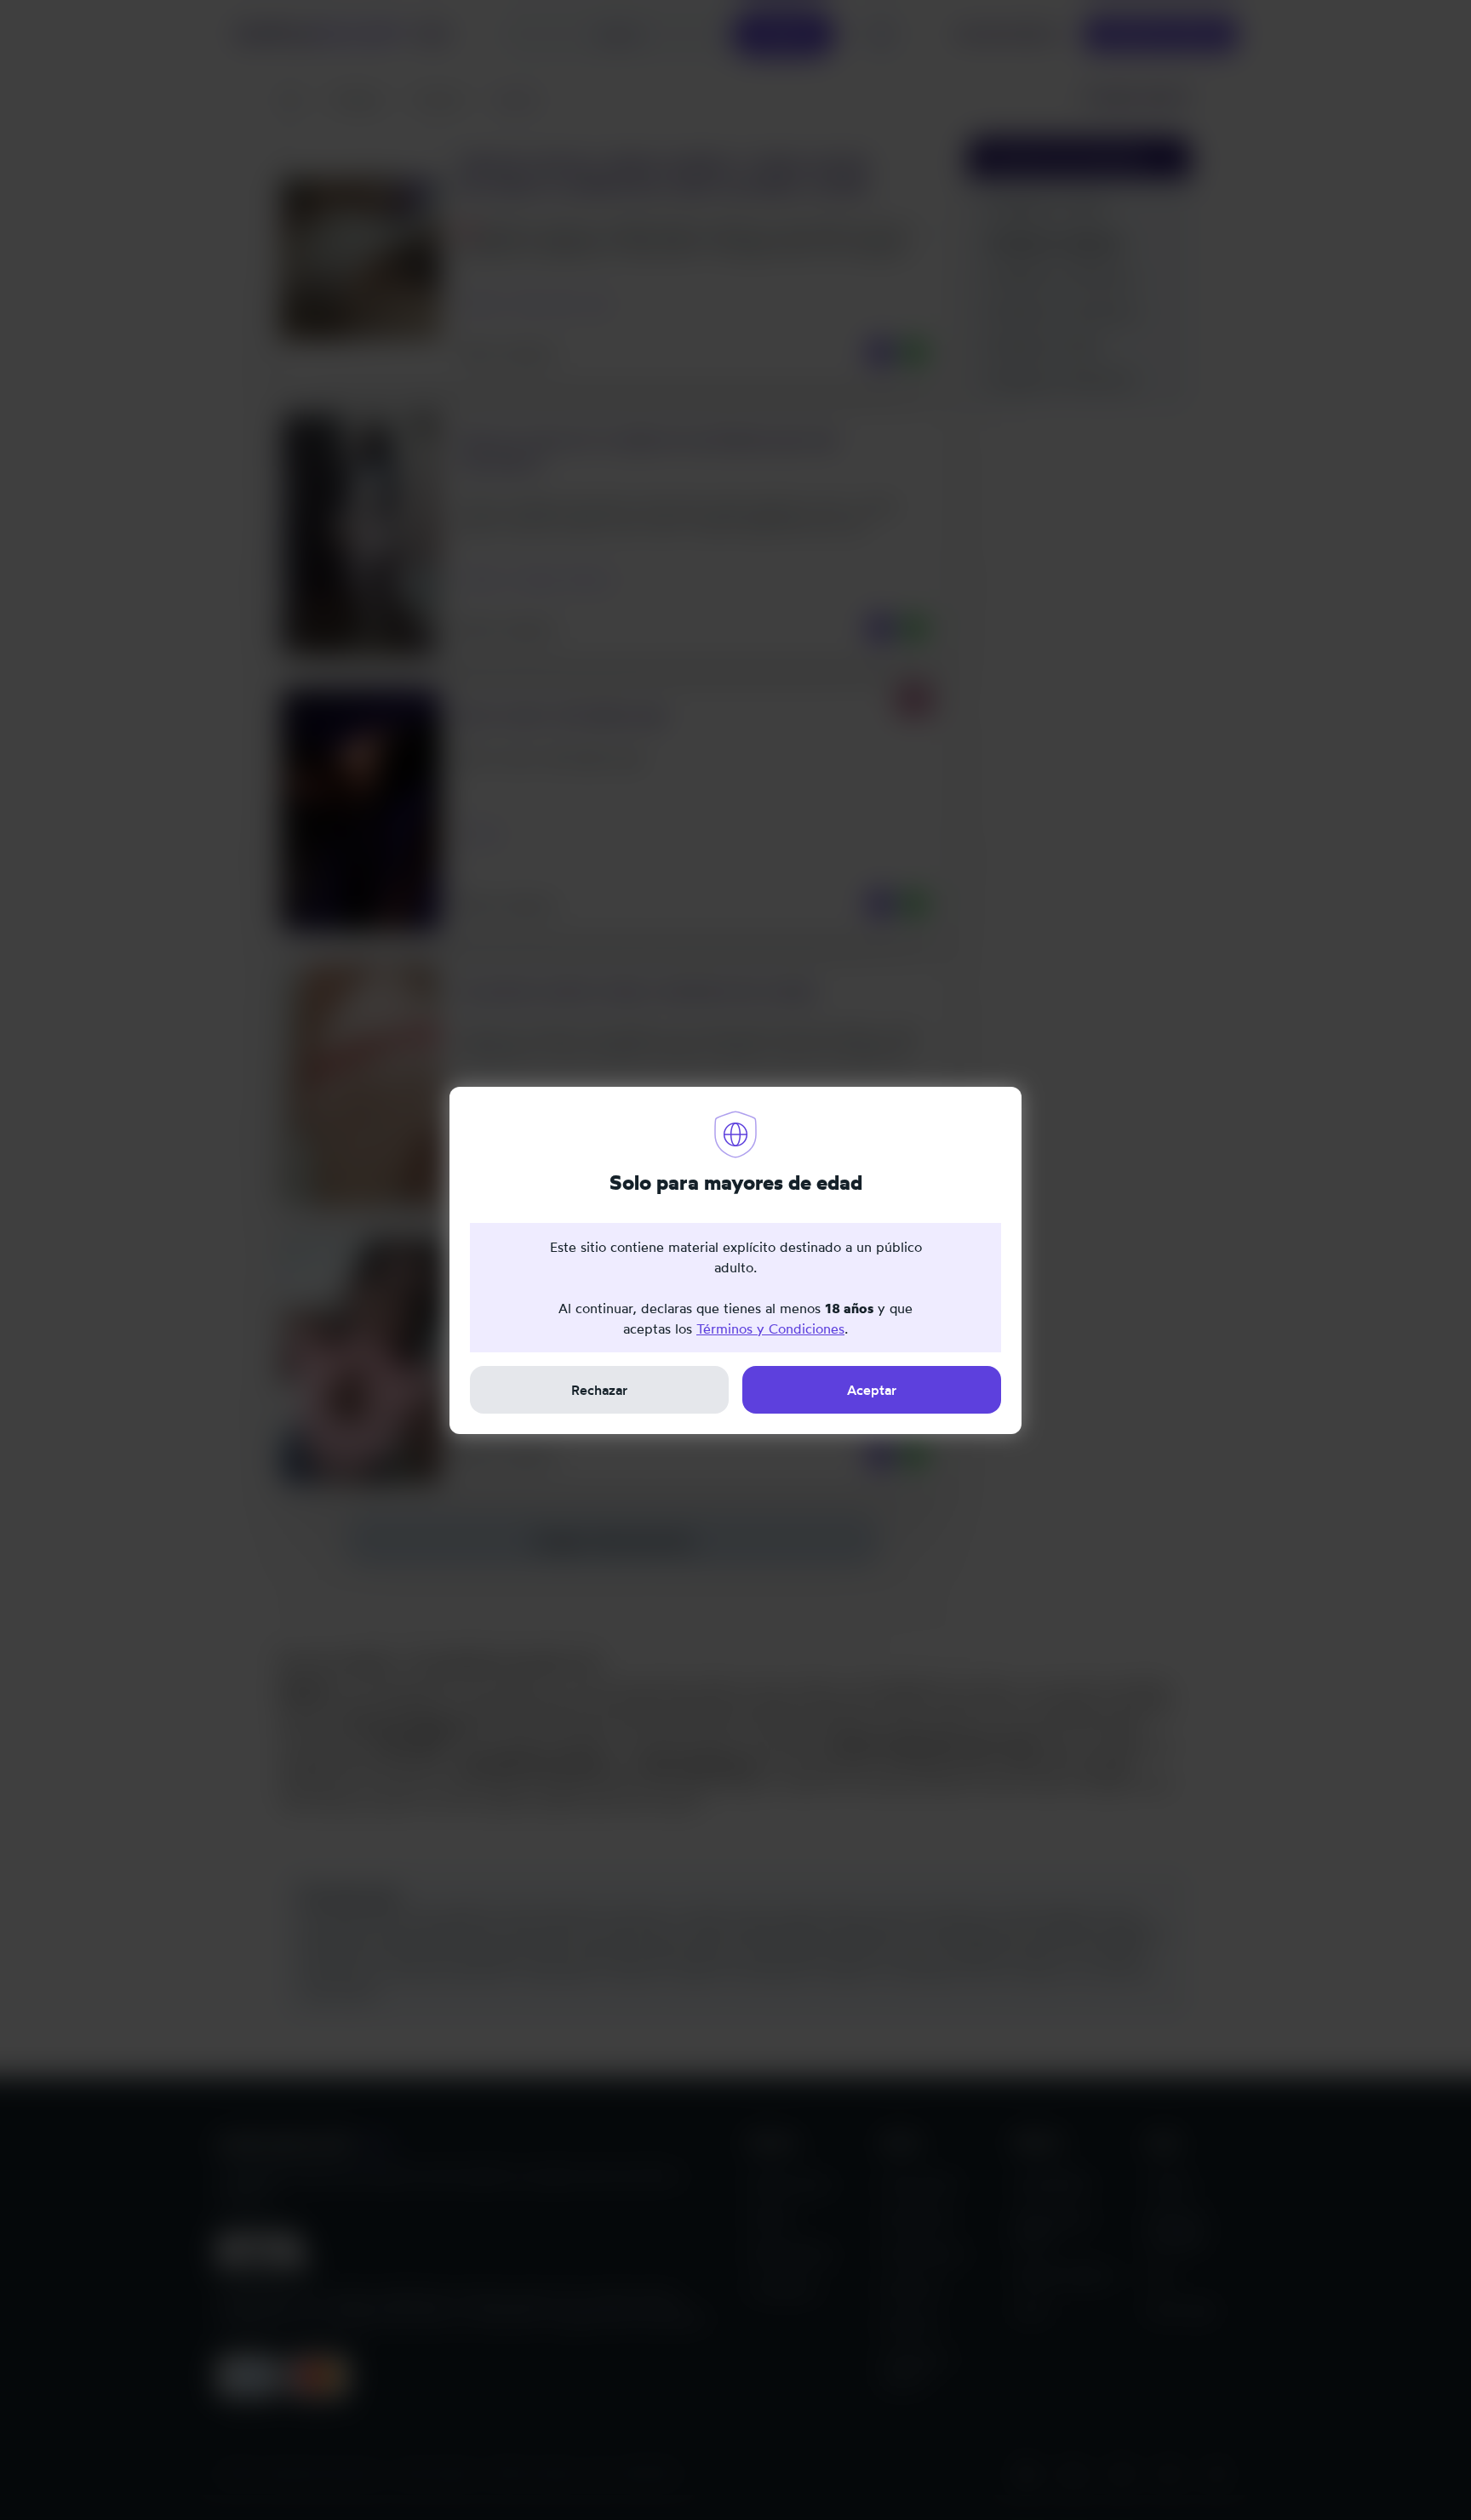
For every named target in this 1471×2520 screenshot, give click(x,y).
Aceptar (872, 1390)
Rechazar (599, 1390)
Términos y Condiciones (770, 1329)
